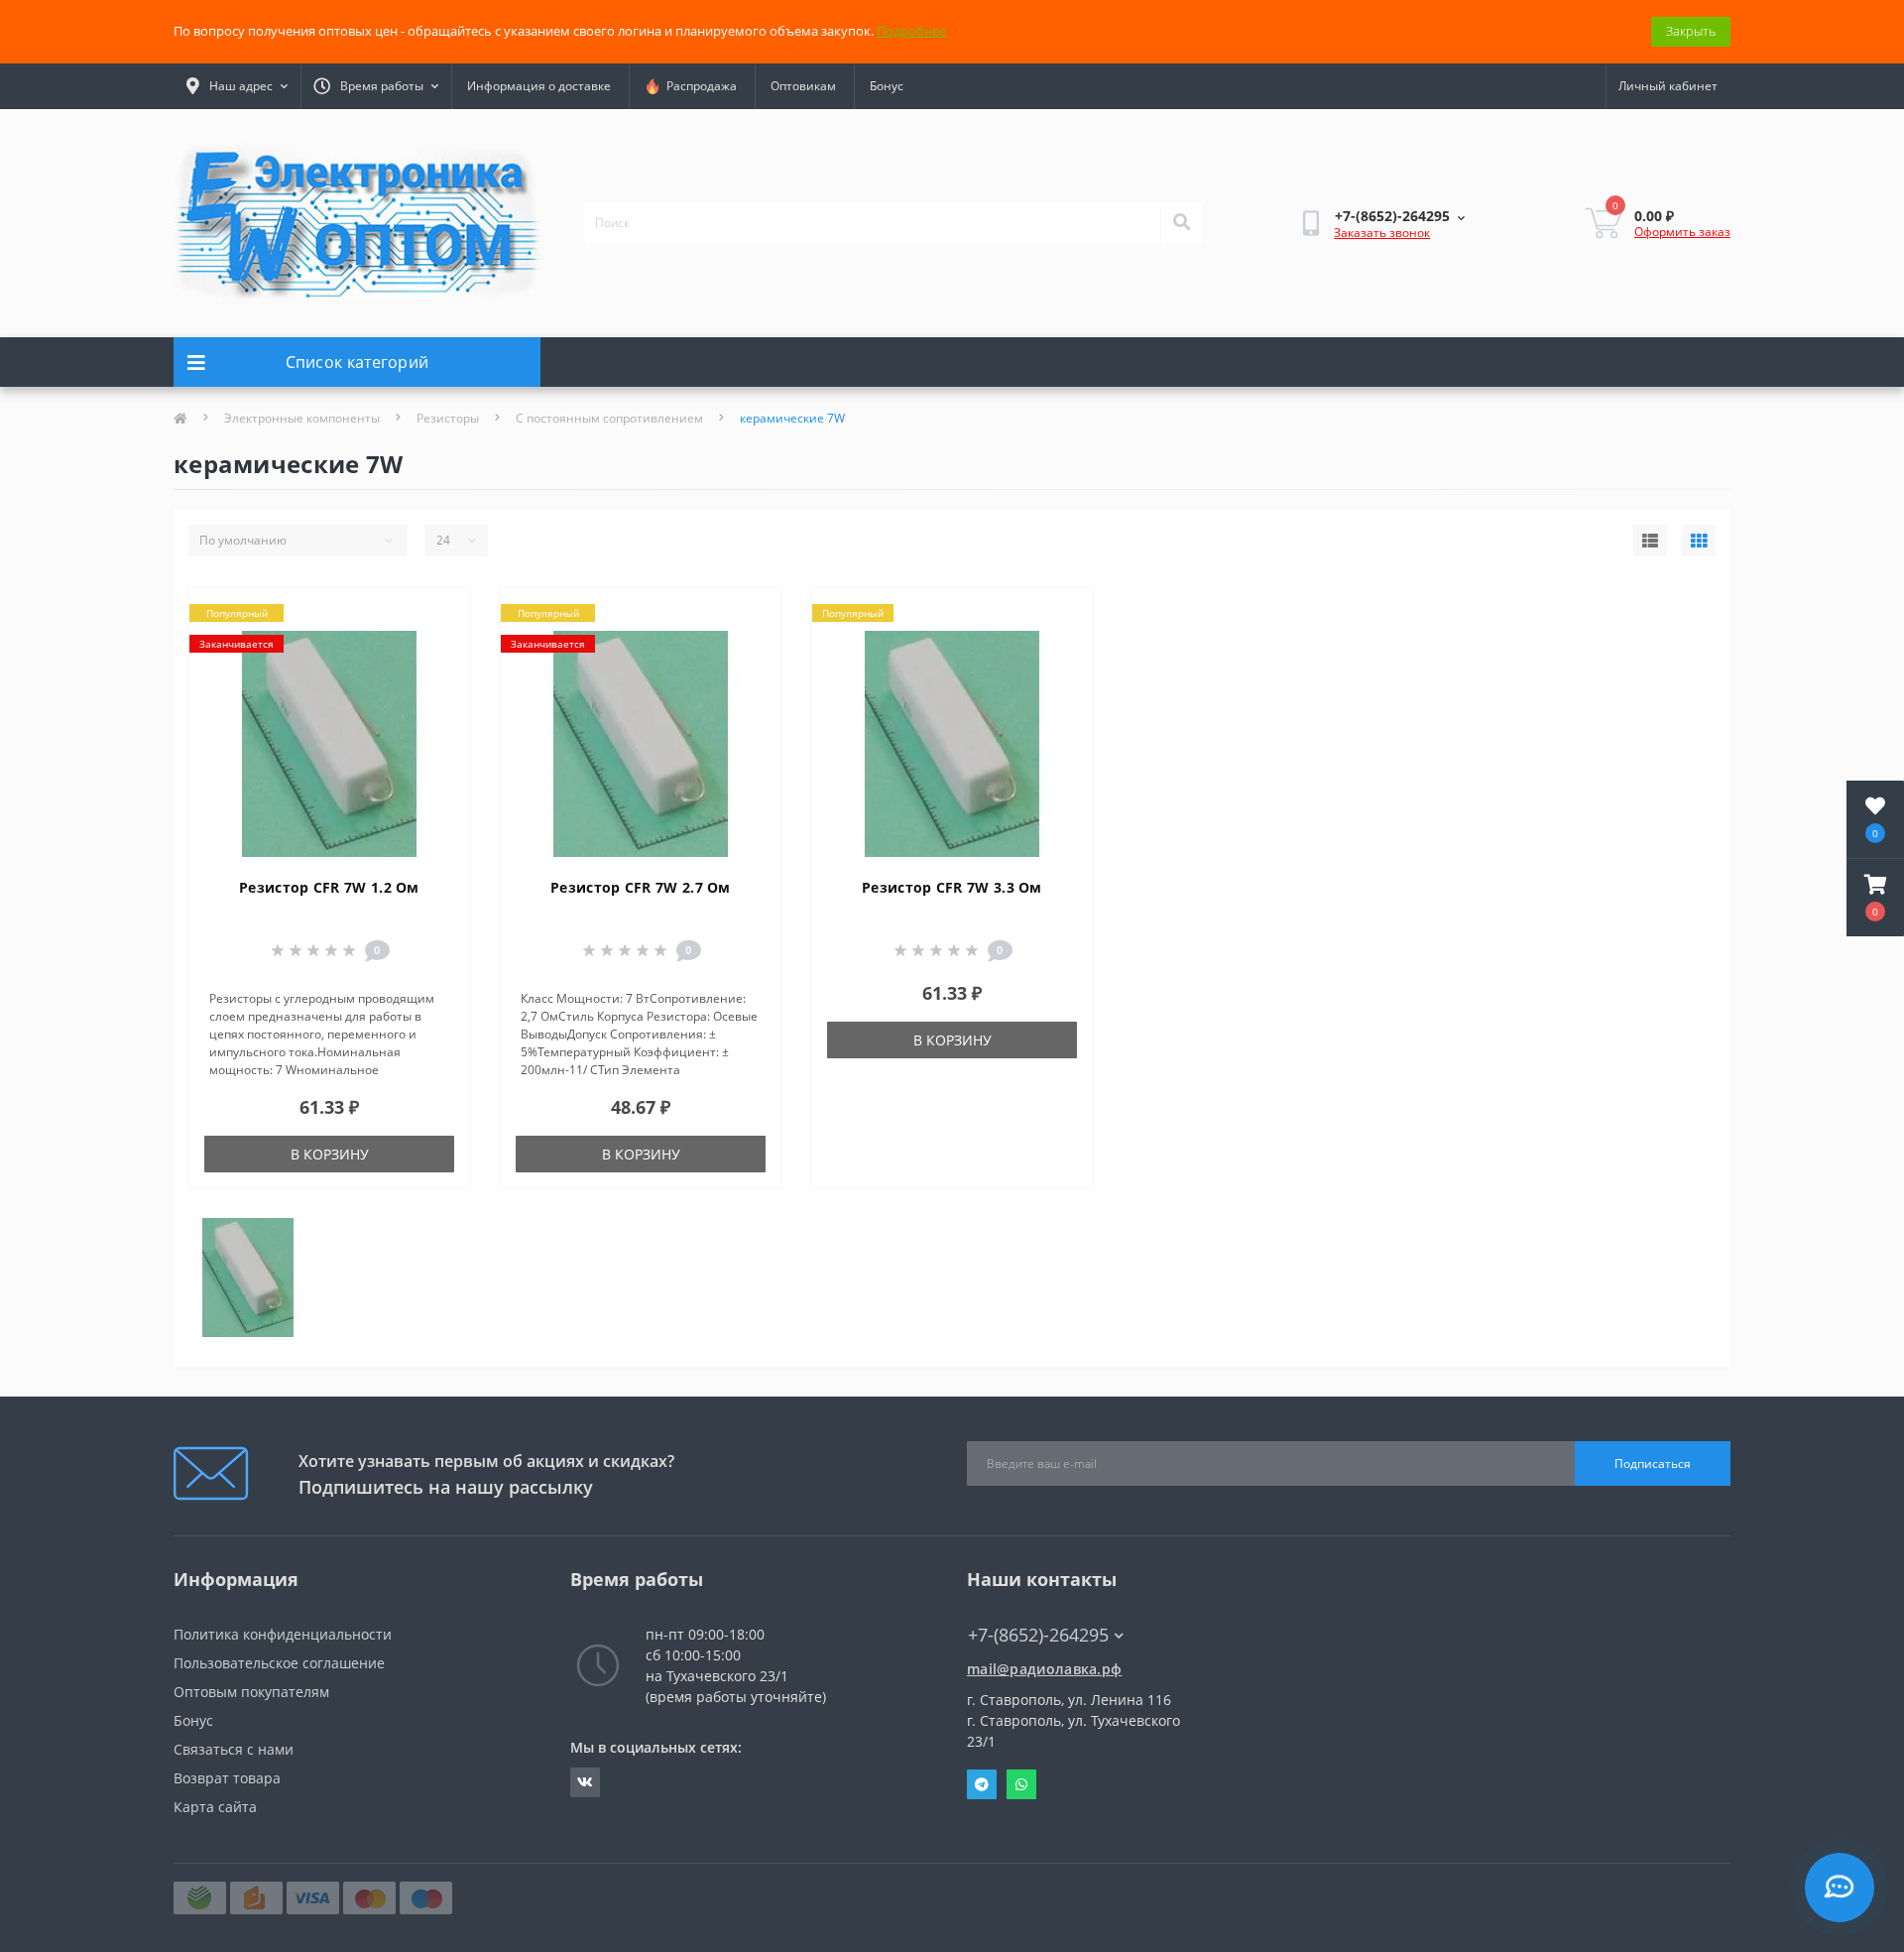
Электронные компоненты (302, 418)
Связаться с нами (234, 1749)
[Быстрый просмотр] (438, 678)
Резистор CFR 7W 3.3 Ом (952, 887)
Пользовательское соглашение (279, 1663)
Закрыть (1691, 31)
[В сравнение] (438, 647)
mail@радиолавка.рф (1044, 1669)
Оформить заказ (1682, 232)
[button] (1875, 898)
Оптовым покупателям (251, 1692)
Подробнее (911, 31)
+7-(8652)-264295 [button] (1038, 1635)
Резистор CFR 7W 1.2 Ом (329, 887)
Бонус (887, 86)
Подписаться (1653, 1464)
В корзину (330, 1154)
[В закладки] (438, 615)
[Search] (1181, 223)
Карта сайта (215, 1807)
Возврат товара (227, 1778)
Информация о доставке (539, 86)
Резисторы (448, 418)
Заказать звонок (1382, 233)
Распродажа (699, 86)
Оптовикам (803, 86)
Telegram (982, 1784)
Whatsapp (1021, 1784)
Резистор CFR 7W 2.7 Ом (641, 887)
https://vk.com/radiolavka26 (585, 1782)
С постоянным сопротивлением (609, 418)
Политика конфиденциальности (283, 1634)
